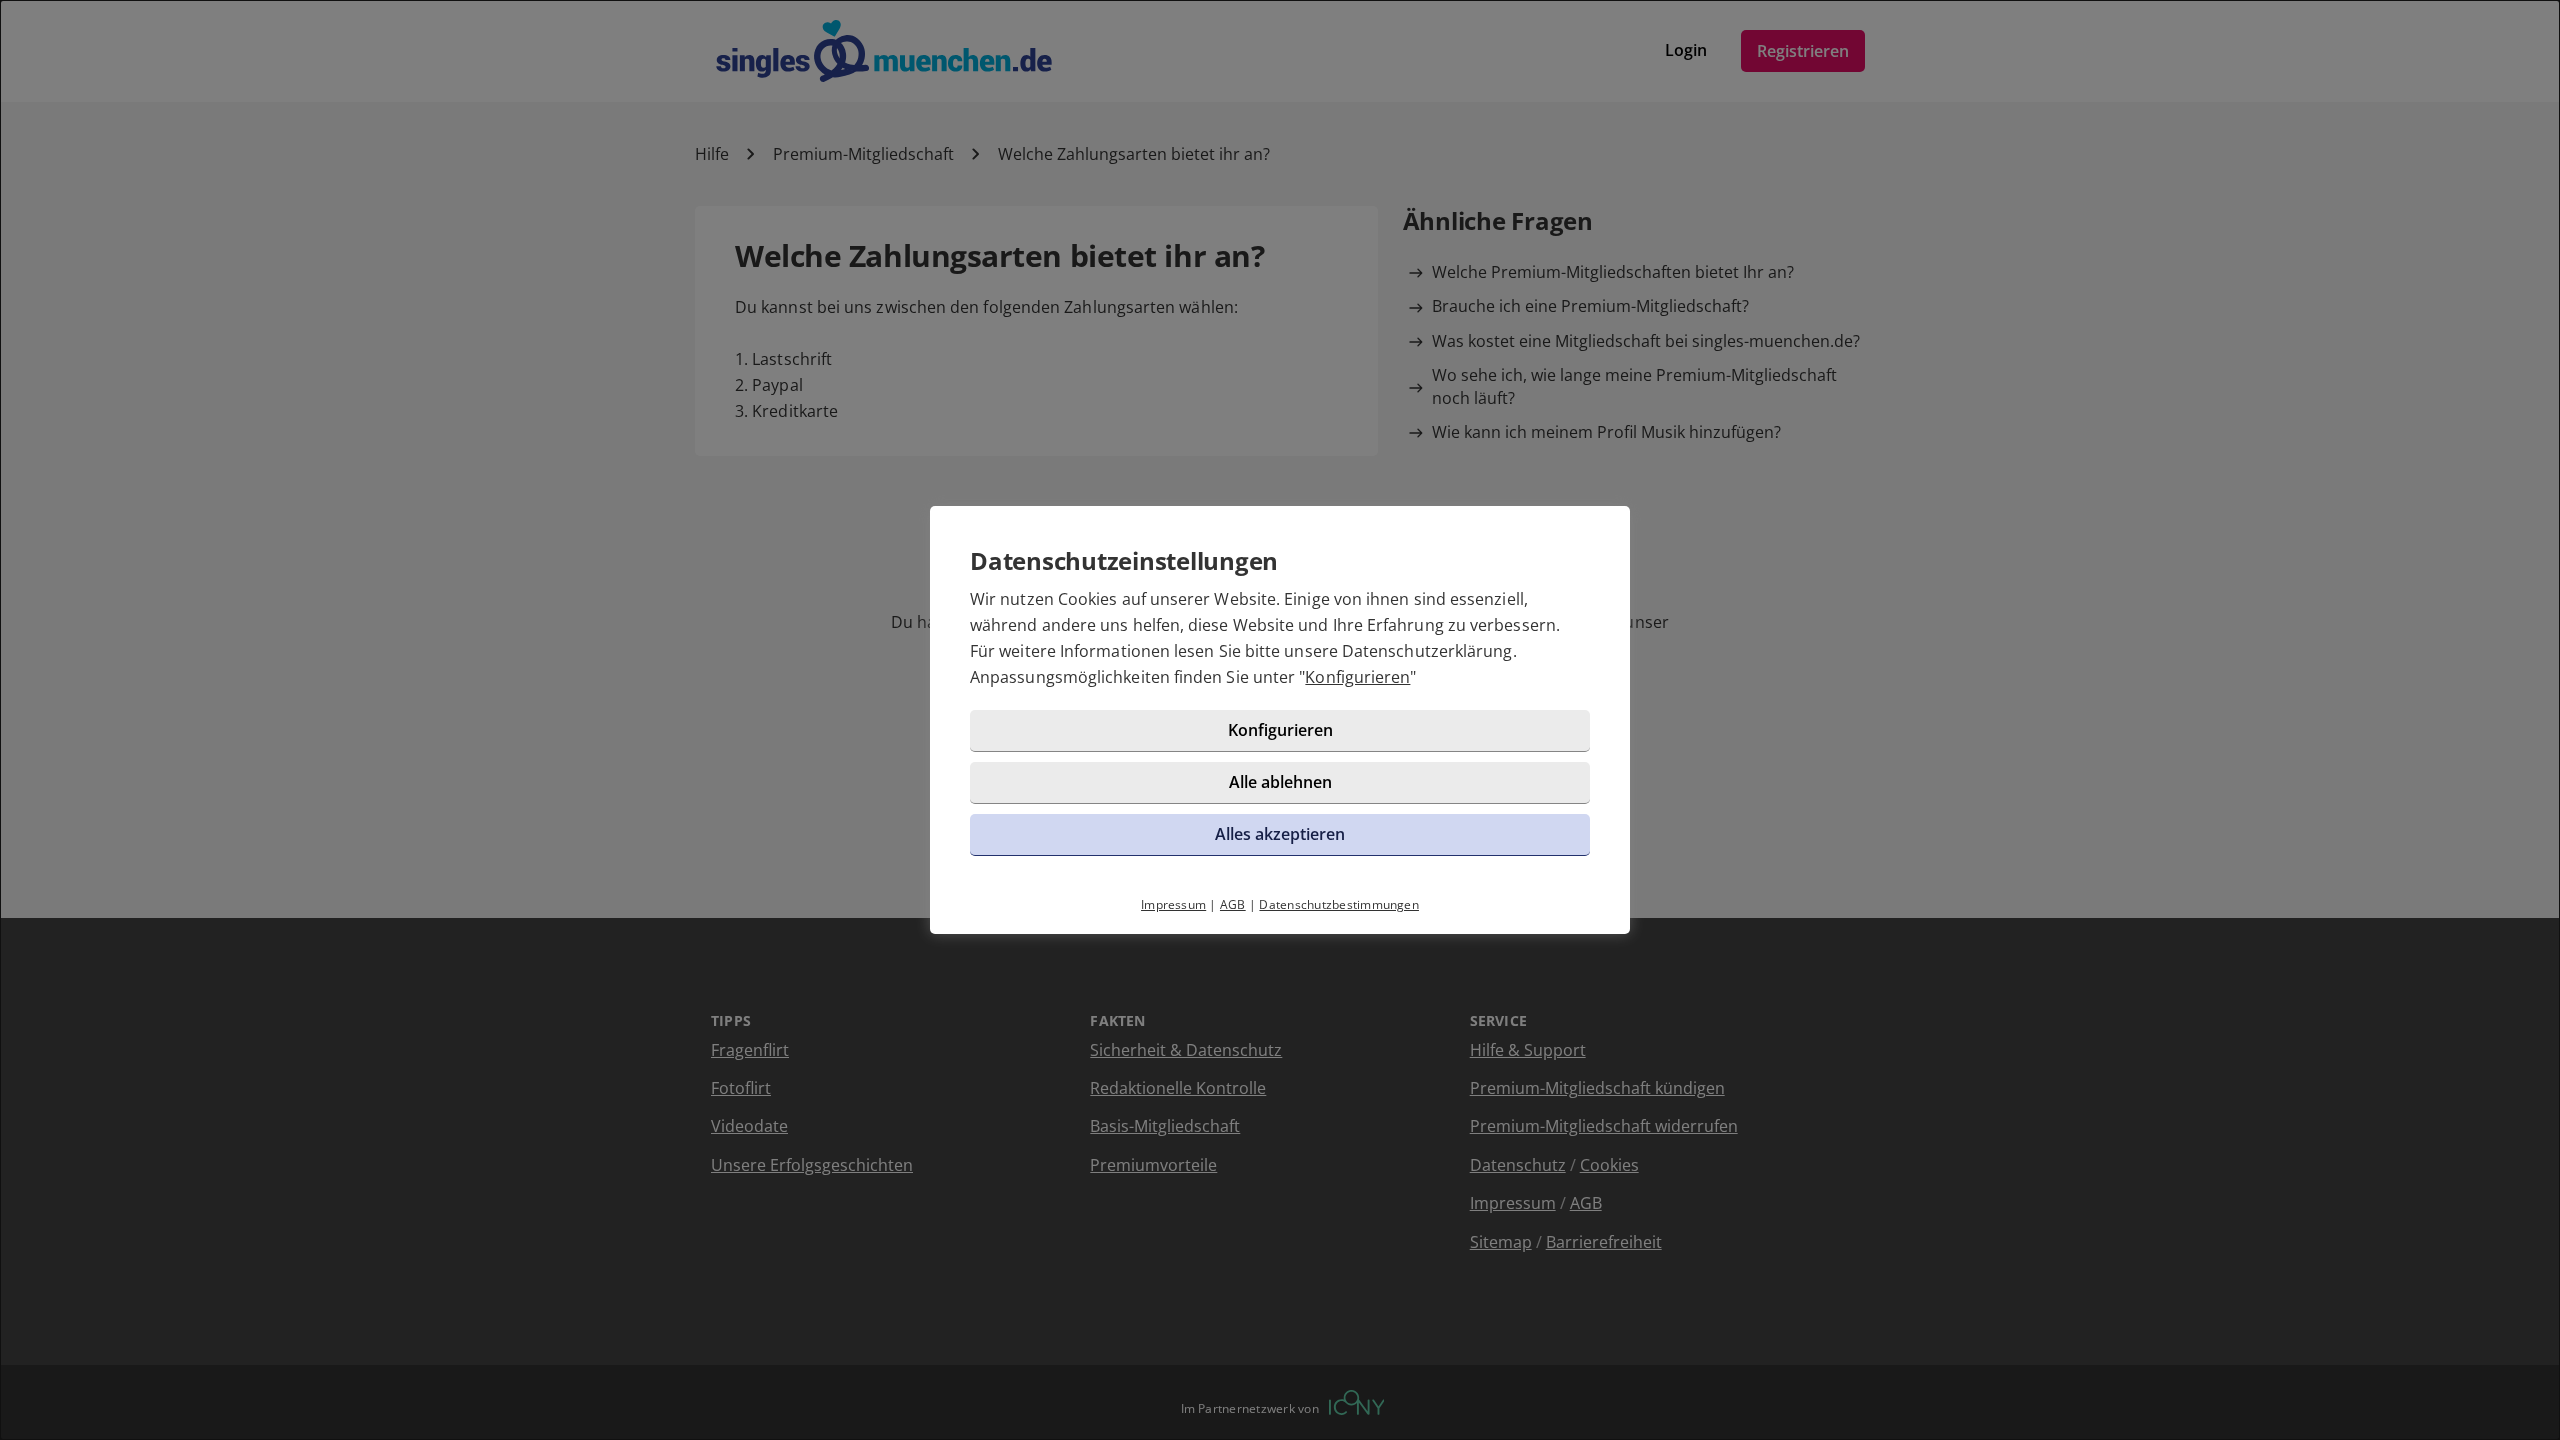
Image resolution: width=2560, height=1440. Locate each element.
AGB (1233, 904)
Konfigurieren (1357, 677)
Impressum (1173, 904)
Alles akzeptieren (1280, 834)
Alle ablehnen (1280, 782)
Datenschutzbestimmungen (1339, 904)
